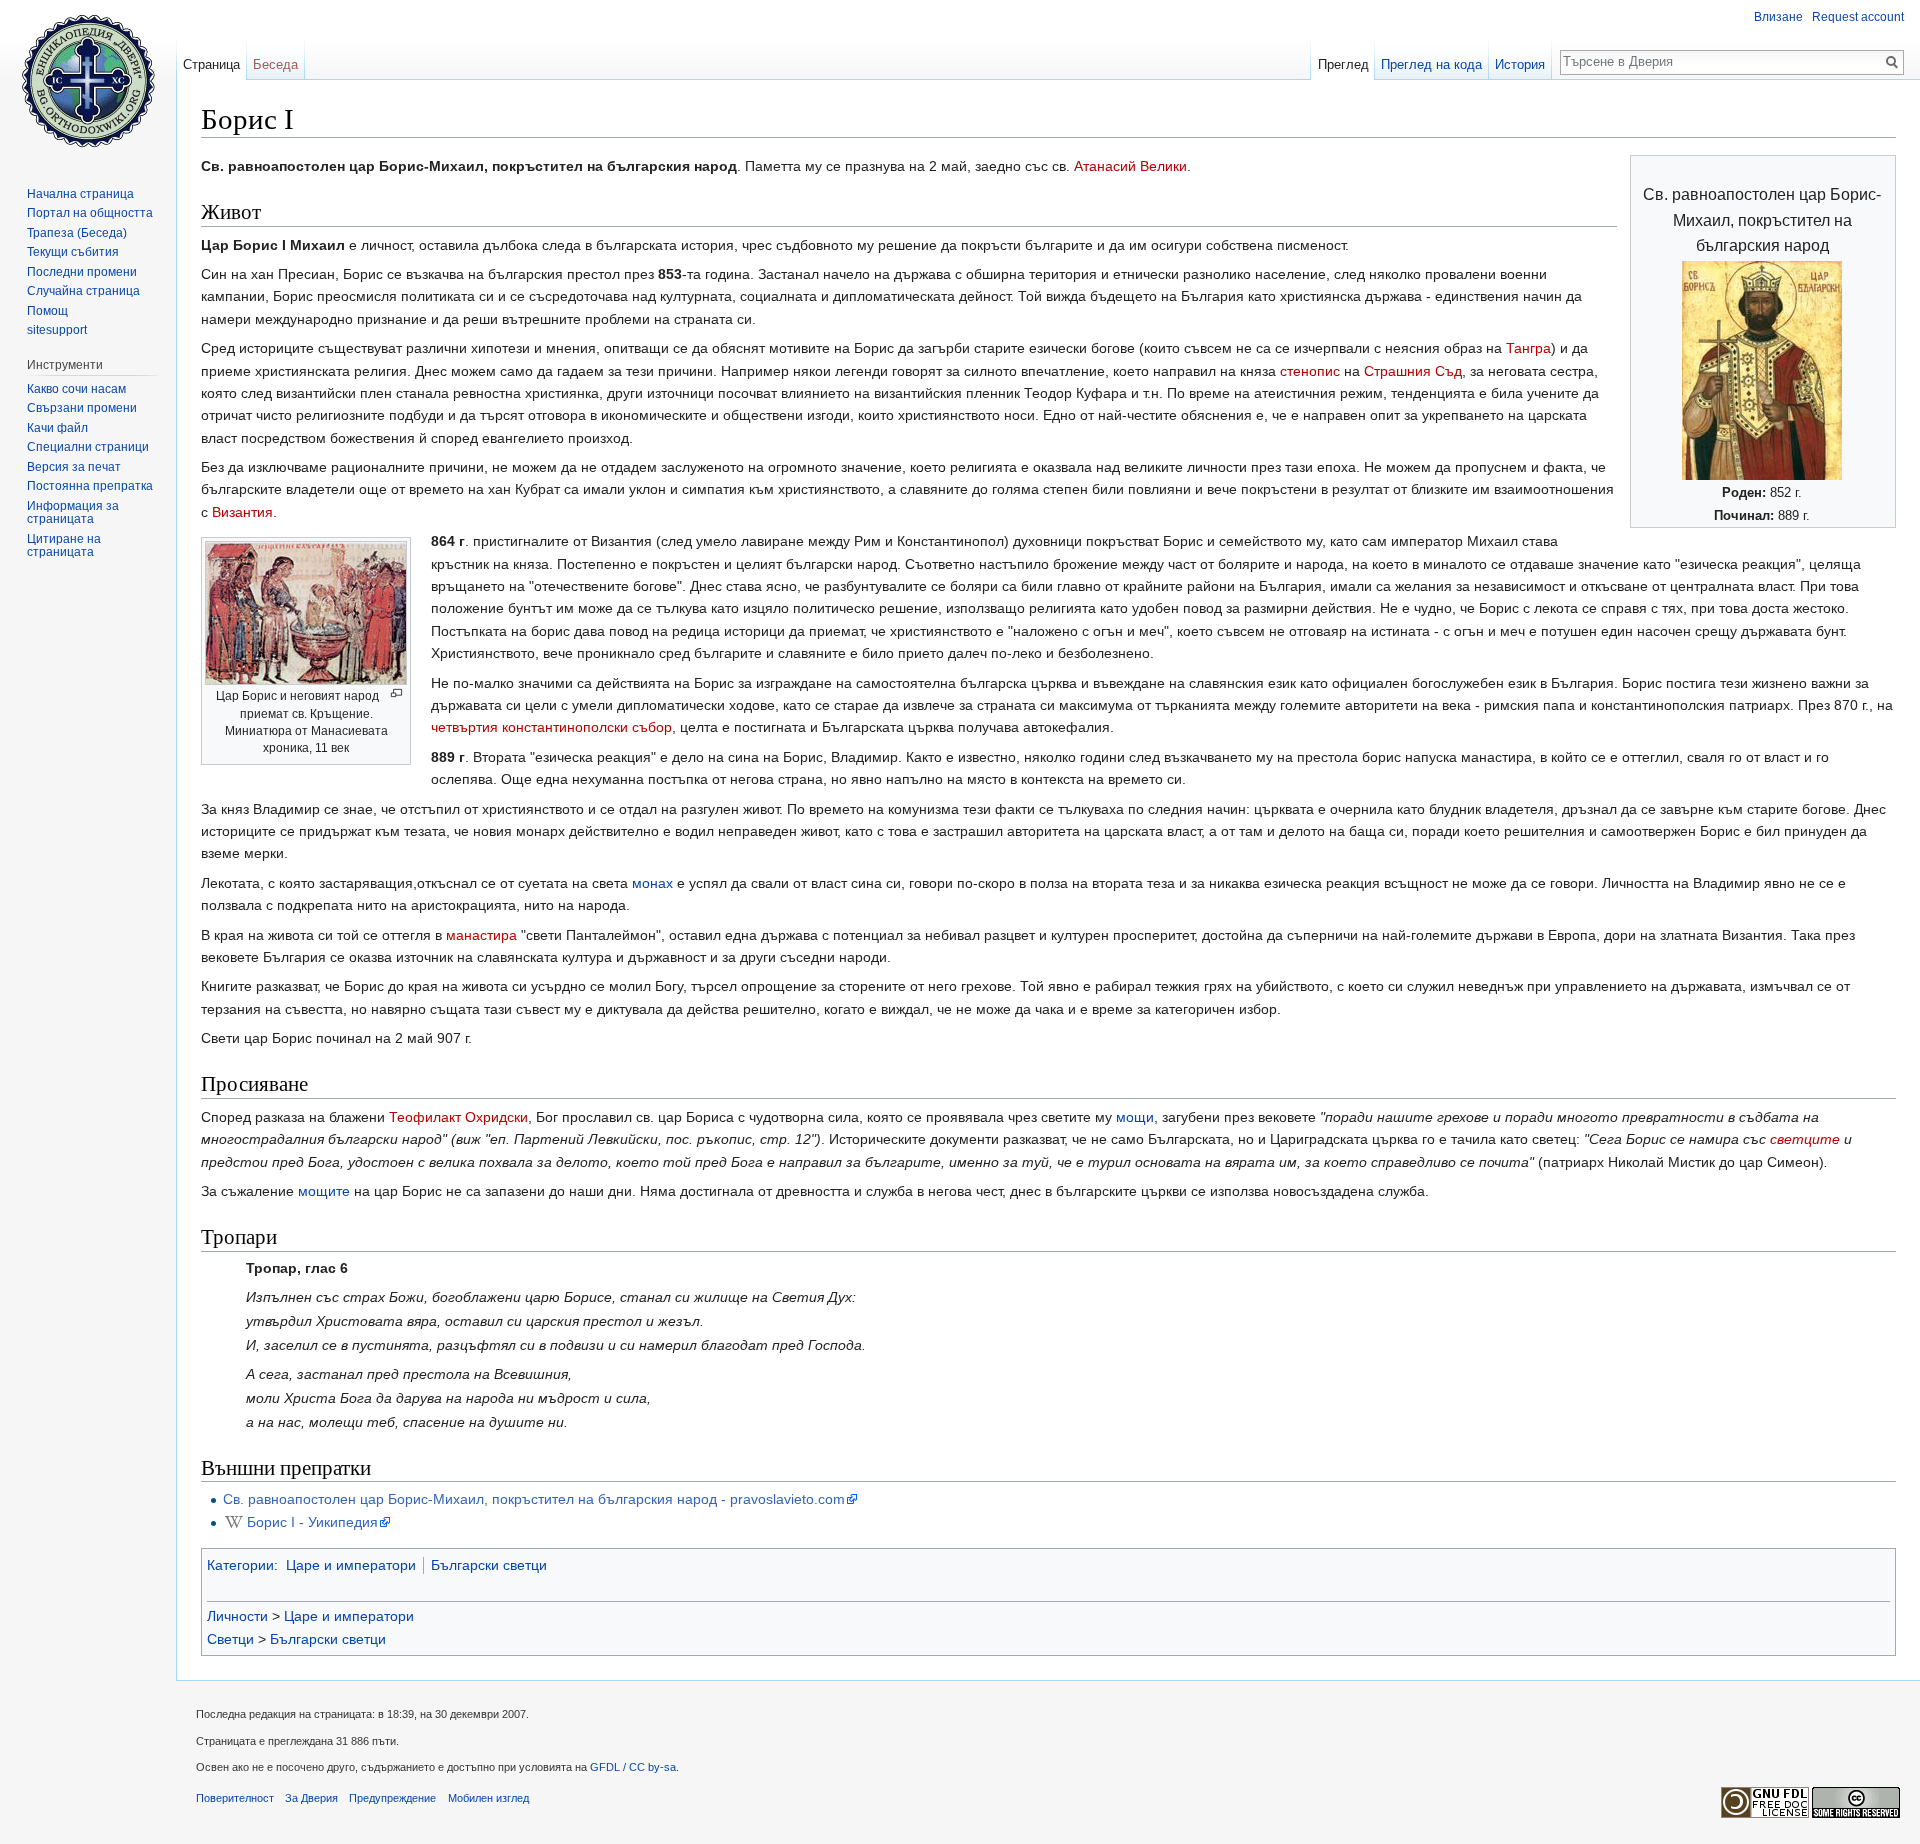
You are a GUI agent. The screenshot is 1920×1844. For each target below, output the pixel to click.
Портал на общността (90, 213)
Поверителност (235, 1798)
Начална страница (80, 194)
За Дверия (311, 1798)
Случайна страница (83, 291)
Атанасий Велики (1130, 166)
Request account (1858, 17)
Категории (240, 1565)
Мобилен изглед (488, 1798)
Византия (242, 512)
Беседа (275, 64)
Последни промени (82, 272)
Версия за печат (74, 467)
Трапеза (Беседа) (77, 233)
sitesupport (57, 330)
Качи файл (57, 428)
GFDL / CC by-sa (633, 1767)
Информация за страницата (73, 513)
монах (652, 883)
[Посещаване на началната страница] (88, 80)
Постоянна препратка (90, 486)
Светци (230, 1639)
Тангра (1528, 348)
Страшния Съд (1413, 371)
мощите (324, 1191)
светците (1805, 1139)
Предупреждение (392, 1798)
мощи (1135, 1117)
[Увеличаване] (396, 693)
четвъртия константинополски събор (551, 727)
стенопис (1310, 371)
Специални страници (88, 447)
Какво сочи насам (76, 389)
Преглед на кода (1431, 64)
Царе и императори (351, 1565)
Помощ (47, 311)
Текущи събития (73, 252)
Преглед (1343, 64)
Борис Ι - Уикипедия (312, 1522)
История (1520, 64)
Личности (237, 1616)
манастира (481, 935)
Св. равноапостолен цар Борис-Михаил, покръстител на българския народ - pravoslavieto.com (534, 1499)
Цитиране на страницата (64, 546)
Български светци (489, 1565)
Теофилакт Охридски (458, 1117)
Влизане (1778, 17)
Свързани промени (82, 408)
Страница (211, 64)
